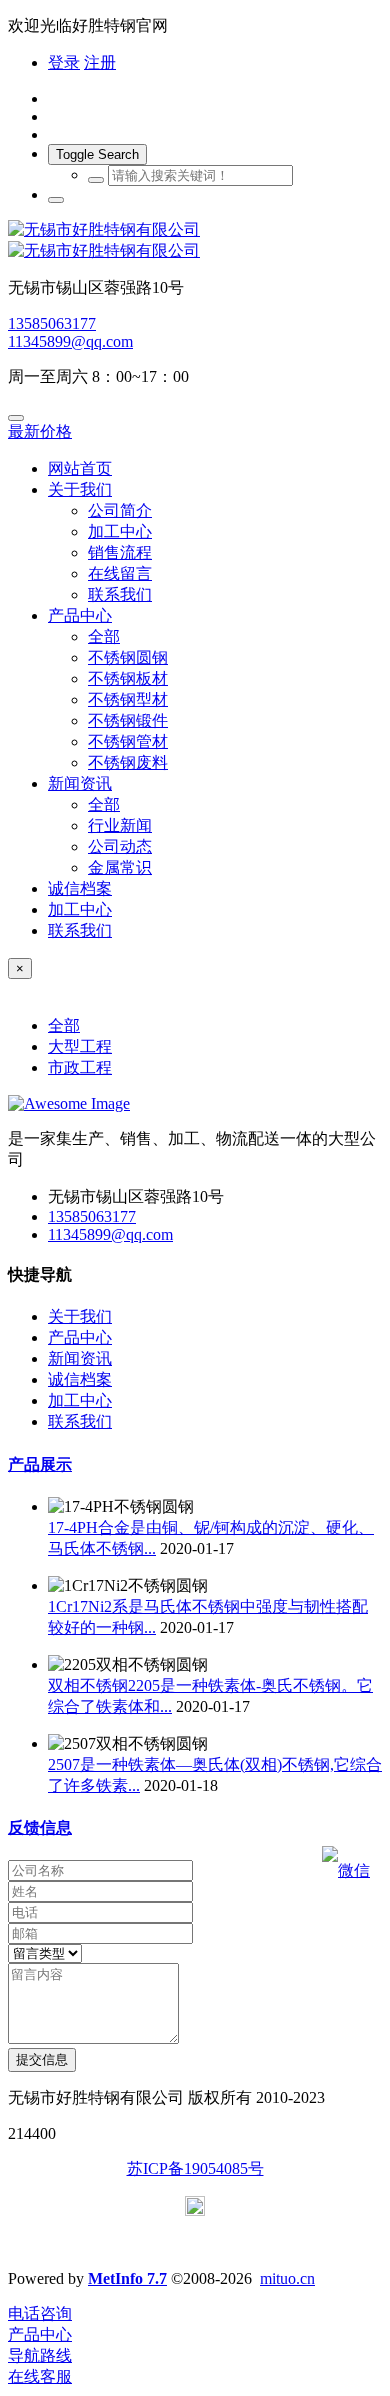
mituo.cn (287, 2278)
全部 (104, 636)
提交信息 (42, 2059)
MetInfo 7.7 (127, 2278)
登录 (64, 62)
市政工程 (80, 1067)
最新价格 (40, 431)
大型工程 (80, 1046)
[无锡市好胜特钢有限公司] (195, 241)
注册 (100, 62)
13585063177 (52, 323)
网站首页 (80, 468)
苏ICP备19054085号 (195, 2168)
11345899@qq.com (70, 341)
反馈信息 (40, 1827)
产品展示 (40, 1464)
